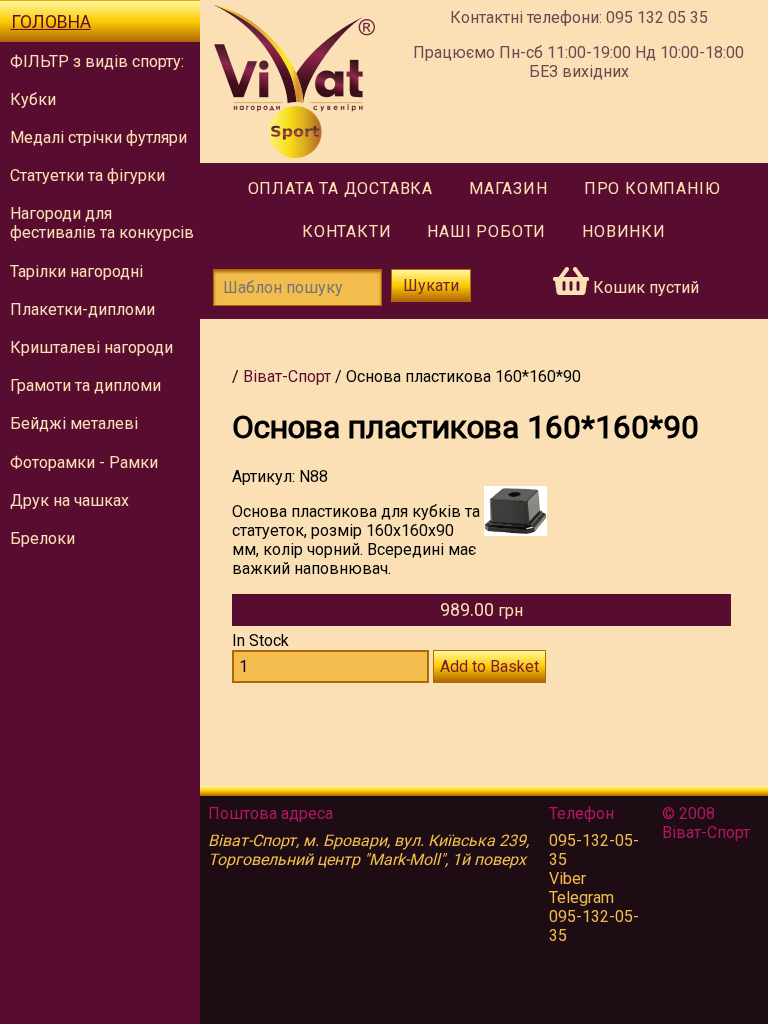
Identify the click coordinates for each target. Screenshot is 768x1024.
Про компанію (652, 188)
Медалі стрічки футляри (98, 137)
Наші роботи (486, 231)
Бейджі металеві (74, 423)
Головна (51, 22)
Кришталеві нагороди (91, 347)
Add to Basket (489, 666)
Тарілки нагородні (76, 271)
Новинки (624, 231)
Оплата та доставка (340, 188)
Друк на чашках (69, 500)
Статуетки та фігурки (87, 175)
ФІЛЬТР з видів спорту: (97, 61)
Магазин (508, 188)
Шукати (431, 285)
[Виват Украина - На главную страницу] (294, 81)
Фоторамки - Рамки (84, 462)
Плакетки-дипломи (82, 309)
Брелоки (42, 538)
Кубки (33, 99)
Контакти (346, 231)
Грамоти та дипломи (85, 385)
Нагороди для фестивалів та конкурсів (102, 223)
